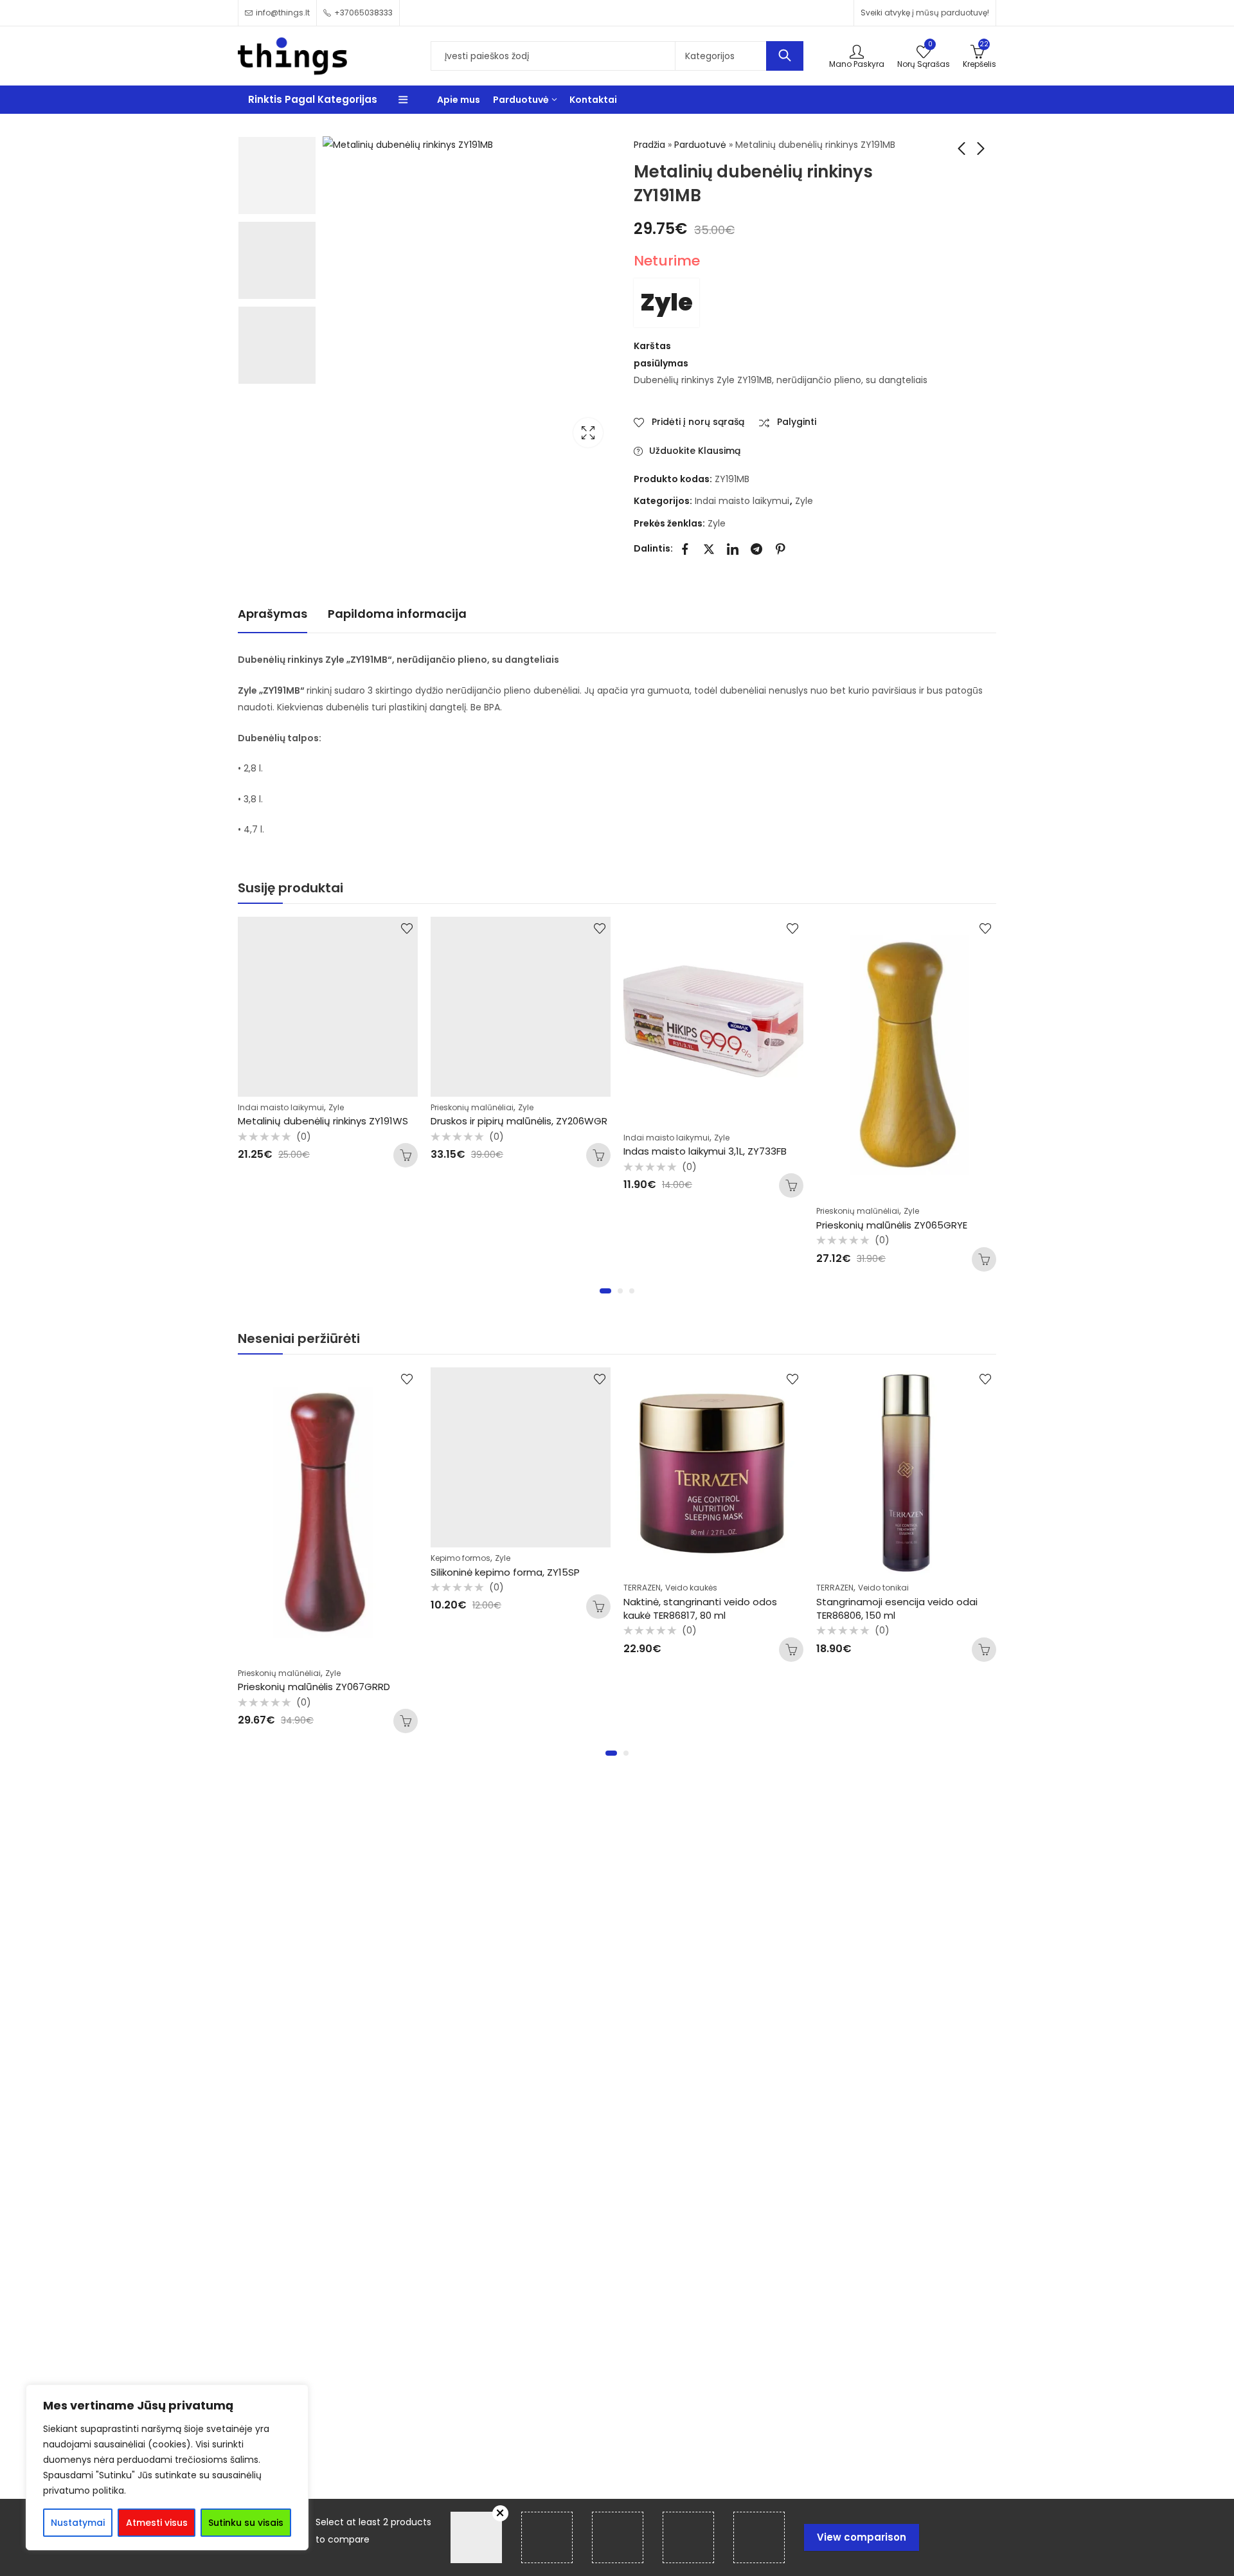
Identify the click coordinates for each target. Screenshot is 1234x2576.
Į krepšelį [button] (406, 1155)
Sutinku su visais (246, 2523)
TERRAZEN (642, 1588)
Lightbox (588, 433)
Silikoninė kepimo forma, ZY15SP (505, 1572)
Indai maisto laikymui (742, 501)
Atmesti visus (157, 2523)
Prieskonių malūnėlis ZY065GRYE (892, 1225)
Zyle (666, 302)
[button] (605, 1291)
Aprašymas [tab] (273, 614)
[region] (167, 2467)
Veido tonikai (883, 1588)
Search (785, 56)
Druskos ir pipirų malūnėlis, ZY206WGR (519, 1121)
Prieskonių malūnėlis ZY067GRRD (314, 1687)
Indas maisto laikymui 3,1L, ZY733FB (705, 1151)
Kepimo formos (461, 1558)
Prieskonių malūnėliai (472, 1107)
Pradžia (649, 145)
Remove (500, 2513)
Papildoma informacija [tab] (397, 614)
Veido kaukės (691, 1588)
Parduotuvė (700, 145)
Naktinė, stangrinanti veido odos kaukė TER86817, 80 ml (700, 1608)
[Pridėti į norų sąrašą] (407, 928)
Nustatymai (78, 2523)
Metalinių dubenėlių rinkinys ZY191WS (323, 1121)
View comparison (862, 2537)
